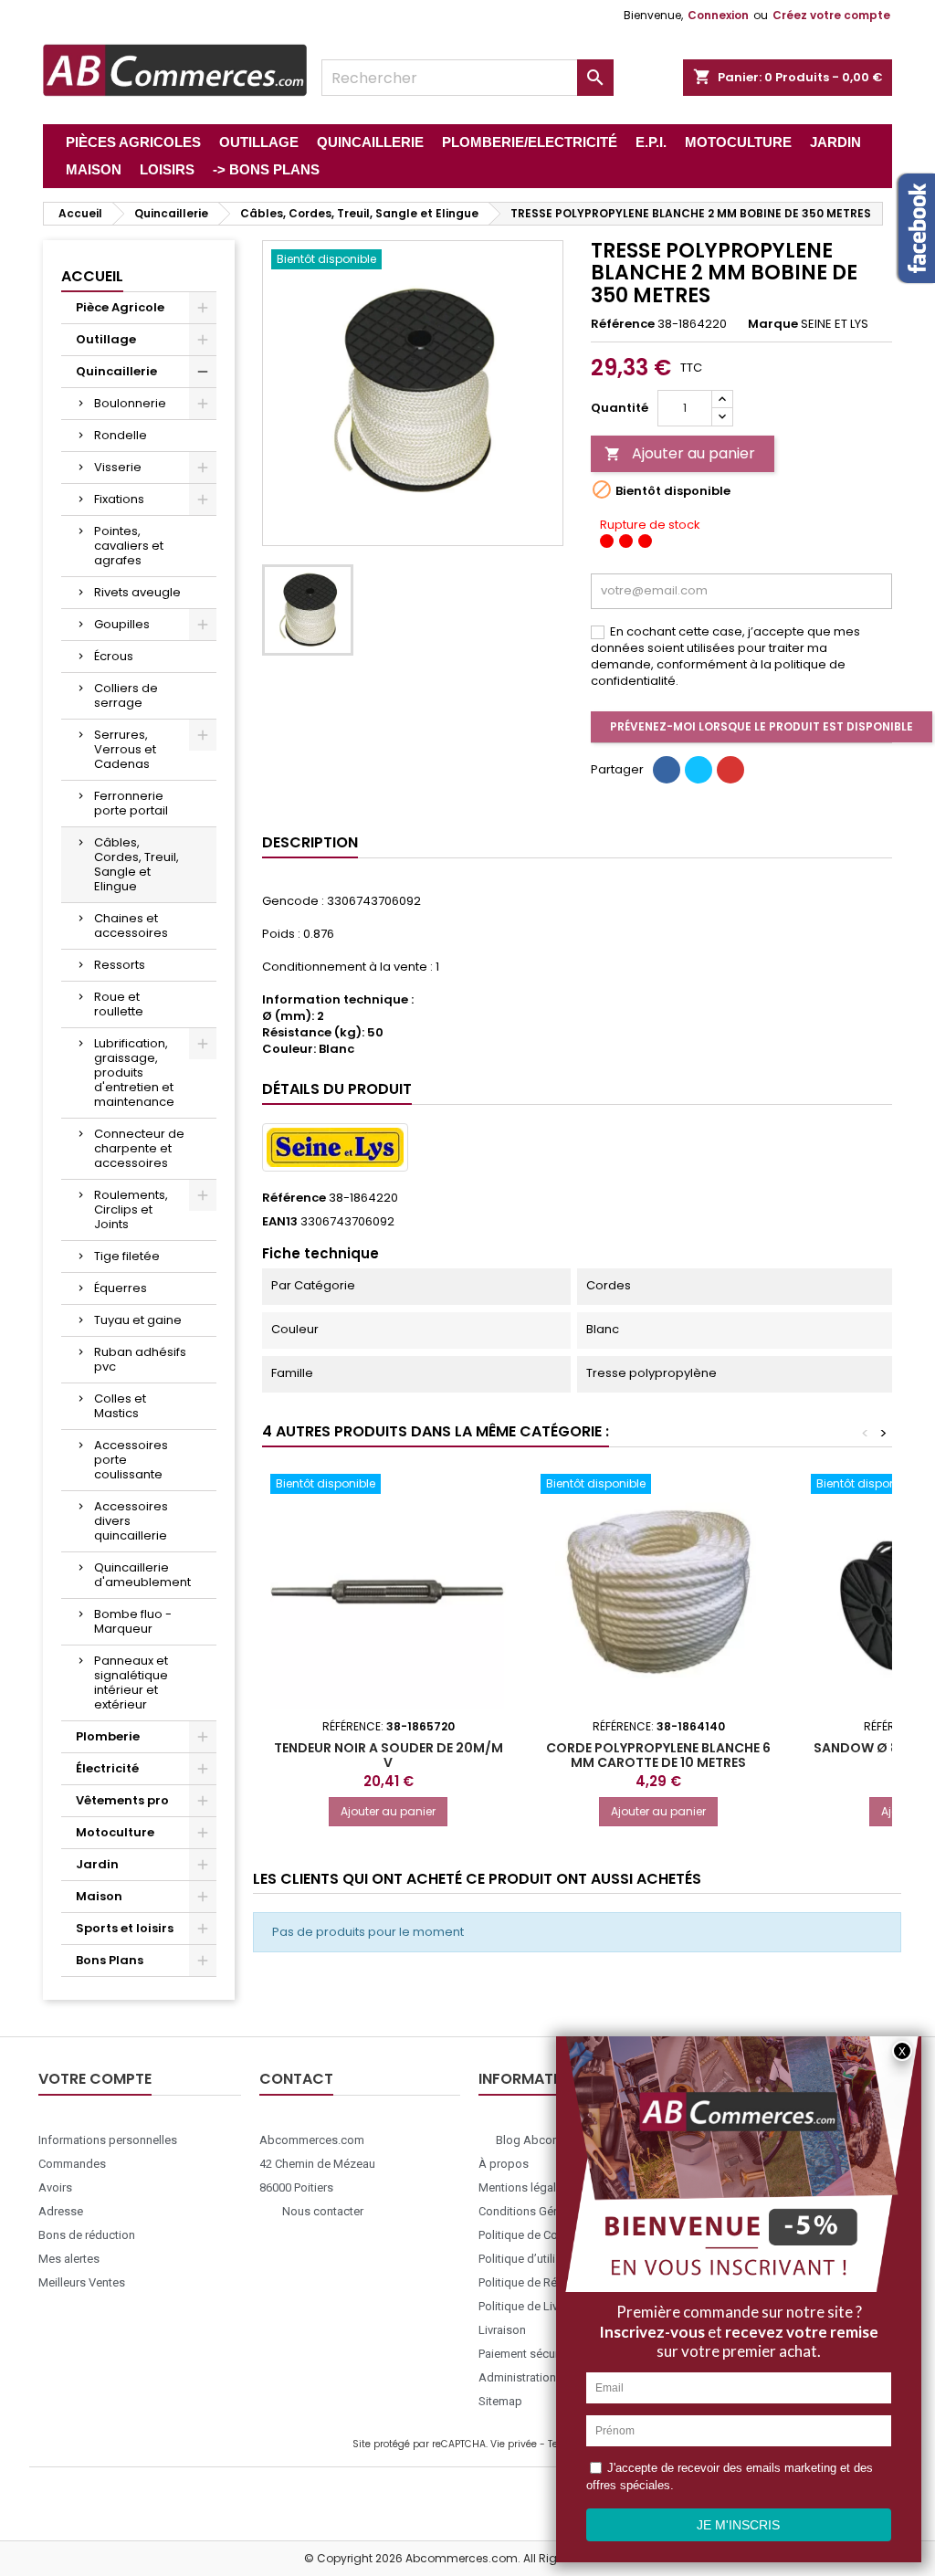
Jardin (97, 1864)
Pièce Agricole (120, 307)
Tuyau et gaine (138, 1320)
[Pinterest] (730, 770)
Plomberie (108, 1736)
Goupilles (122, 624)
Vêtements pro (122, 1800)
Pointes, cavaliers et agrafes (129, 546)
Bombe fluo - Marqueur (133, 1621)
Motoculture (115, 1832)
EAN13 (280, 1222)
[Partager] (667, 770)
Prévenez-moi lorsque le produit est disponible (762, 726)
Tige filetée (127, 1256)
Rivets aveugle (137, 592)
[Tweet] (699, 770)
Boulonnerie (130, 403)
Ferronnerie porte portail (131, 803)
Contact (296, 2079)
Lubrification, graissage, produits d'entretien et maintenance (134, 1072)
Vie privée (514, 2444)
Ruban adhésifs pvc (140, 1359)
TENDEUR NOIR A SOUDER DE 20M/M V (389, 1755)
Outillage (106, 339)
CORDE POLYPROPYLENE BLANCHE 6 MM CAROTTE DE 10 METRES (658, 1755)
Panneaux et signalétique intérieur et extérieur (131, 1682)
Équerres (121, 1288)
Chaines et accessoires (131, 925)
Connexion (718, 15)
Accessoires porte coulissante (131, 1460)
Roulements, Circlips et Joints (131, 1209)
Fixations (119, 499)
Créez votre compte (831, 15)
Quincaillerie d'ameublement (142, 1575)
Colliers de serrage (126, 695)
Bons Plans (110, 1960)
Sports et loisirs (125, 1928)
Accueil (92, 276)
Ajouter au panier (680, 453)
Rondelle (121, 435)
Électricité (107, 1768)
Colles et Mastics (120, 1406)
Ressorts (120, 965)
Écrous (114, 656)
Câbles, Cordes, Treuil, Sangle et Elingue (137, 864)
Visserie (118, 467)
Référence (623, 324)
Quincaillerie (116, 371)
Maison (99, 1896)
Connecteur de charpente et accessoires (139, 1148)
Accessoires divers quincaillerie (131, 1521)
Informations (533, 2079)
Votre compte (95, 2079)
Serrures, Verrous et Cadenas (125, 749)
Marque (773, 324)
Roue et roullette (119, 1004)
